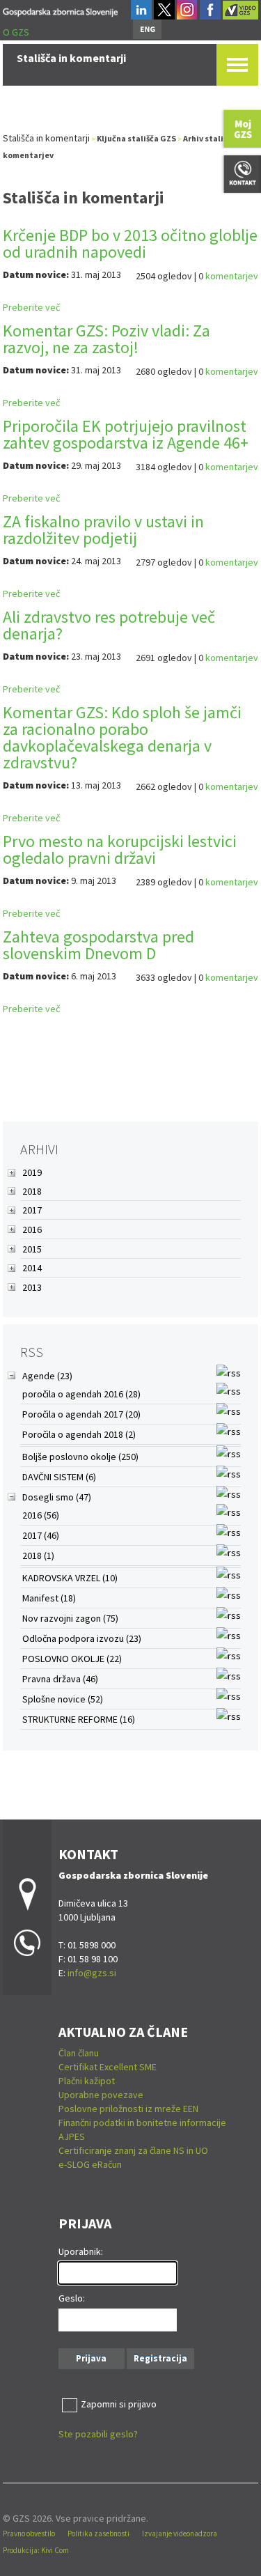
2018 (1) (38, 1555)
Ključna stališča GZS (136, 138)
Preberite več (31, 307)
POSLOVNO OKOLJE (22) (72, 1659)
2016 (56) (41, 1515)
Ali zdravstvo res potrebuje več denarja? (109, 625)
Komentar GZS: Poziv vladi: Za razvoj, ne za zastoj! (106, 339)
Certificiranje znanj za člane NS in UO (133, 2150)
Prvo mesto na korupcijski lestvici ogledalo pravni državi (120, 849)
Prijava (91, 2358)
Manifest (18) (49, 1598)
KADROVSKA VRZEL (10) (70, 1578)
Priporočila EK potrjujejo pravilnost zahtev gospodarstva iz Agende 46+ (126, 434)
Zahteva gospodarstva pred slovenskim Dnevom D (98, 945)
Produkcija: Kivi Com (36, 2550)
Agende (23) (47, 1376)
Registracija (160, 2358)
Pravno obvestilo (29, 2534)
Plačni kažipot (87, 2081)
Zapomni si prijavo (119, 2404)
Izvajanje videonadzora (180, 2534)
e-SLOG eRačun (90, 2164)
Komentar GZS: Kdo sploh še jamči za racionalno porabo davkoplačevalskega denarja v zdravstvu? (122, 737)
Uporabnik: (81, 2251)
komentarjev (232, 276)
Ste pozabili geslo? (98, 2434)
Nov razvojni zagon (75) (70, 1618)
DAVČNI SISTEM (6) (59, 1477)
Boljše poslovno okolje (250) (80, 1457)
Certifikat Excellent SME (108, 2067)
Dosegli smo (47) (57, 1497)
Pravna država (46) (60, 1679)
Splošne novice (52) (63, 1699)
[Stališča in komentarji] (60, 10)
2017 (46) (41, 1535)
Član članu (79, 2053)
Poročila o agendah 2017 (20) (81, 1414)
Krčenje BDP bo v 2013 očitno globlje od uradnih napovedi (130, 243)
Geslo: (72, 2298)
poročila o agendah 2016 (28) (81, 1394)
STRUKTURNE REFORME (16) (79, 1719)
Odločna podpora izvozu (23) (82, 1638)
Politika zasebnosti (98, 2534)
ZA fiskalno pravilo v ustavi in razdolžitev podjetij (103, 530)
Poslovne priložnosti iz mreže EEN (128, 2109)
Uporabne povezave (101, 2095)
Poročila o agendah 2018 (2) (79, 1434)
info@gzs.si (92, 1973)
